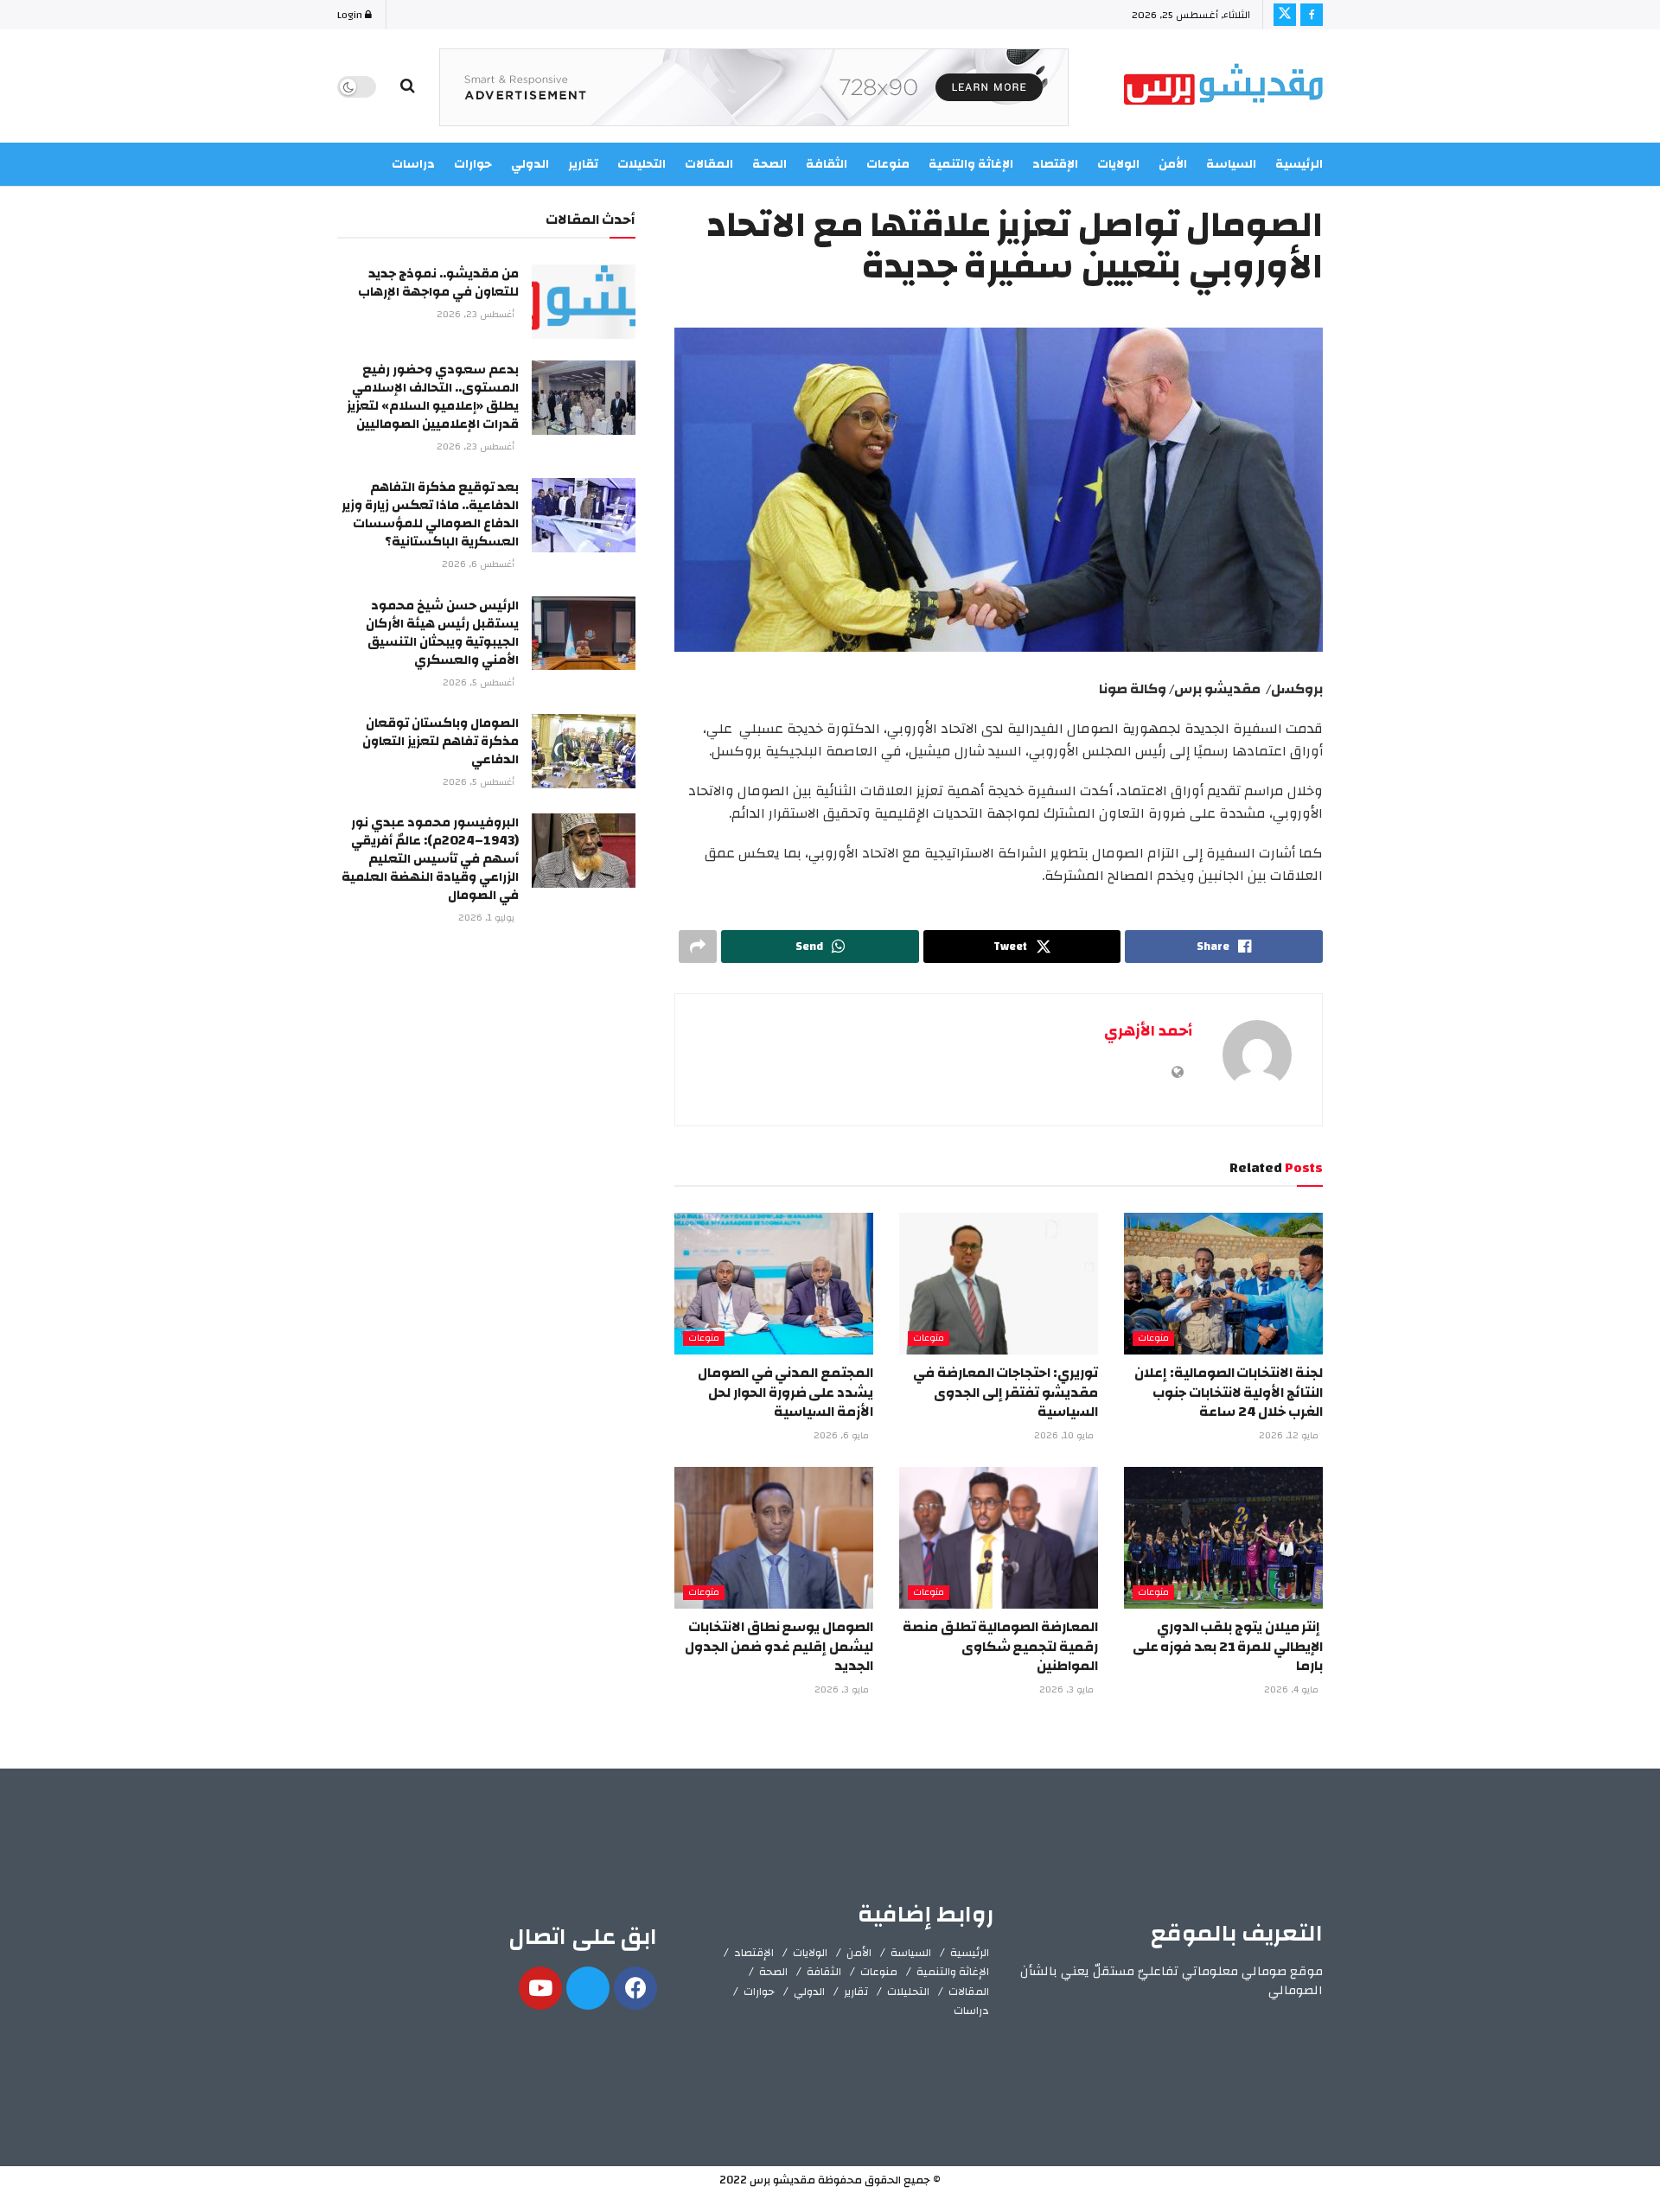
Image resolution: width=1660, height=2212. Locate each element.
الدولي (809, 1992)
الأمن (1173, 164)
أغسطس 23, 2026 (477, 315)
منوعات (1153, 1339)
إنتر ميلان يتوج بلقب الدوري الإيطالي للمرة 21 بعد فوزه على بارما (1228, 1646)
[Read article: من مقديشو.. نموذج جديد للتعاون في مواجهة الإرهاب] (584, 302)
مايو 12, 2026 (1290, 1436)
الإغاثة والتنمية (953, 1972)
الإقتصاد (754, 1953)
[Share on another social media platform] (698, 947)
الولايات (1118, 164)
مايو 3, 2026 (1068, 1690)
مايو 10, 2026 (1065, 1436)
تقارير (856, 1992)
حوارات (759, 1992)
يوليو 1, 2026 (488, 918)
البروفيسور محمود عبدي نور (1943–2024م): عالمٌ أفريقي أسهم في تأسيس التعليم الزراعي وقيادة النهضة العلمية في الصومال (430, 859)
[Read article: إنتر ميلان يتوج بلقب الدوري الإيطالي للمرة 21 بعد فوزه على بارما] (1223, 1538)
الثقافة (824, 1972)
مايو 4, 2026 (1293, 1690)
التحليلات (908, 1992)
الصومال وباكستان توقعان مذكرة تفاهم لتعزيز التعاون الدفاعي (441, 741)
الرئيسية (1299, 164)
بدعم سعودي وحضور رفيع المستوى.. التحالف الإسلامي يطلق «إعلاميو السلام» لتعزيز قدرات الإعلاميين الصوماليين (433, 397)
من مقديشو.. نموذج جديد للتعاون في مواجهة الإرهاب (438, 283)
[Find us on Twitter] (1285, 15)
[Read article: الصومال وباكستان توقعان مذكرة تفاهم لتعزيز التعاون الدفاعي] (584, 751)
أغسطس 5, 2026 (480, 683)
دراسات (971, 2011)
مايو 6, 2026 (843, 1436)
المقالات (969, 1992)
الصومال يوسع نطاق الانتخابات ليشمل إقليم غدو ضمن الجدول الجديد (779, 1646)
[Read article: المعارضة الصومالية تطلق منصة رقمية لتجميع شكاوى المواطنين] (999, 1538)
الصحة (773, 1972)
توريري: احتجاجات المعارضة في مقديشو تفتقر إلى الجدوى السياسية (1006, 1392)
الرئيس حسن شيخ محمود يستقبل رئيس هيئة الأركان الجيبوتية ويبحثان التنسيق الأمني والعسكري (442, 633)
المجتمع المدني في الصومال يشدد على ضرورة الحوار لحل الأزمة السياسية (785, 1392)
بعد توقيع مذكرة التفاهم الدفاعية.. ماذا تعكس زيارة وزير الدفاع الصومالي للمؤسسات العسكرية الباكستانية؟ (430, 514)
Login (351, 15)
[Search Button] (408, 86)
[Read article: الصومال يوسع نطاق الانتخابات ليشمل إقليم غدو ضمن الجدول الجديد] (774, 1538)
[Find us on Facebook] (1312, 15)
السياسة (1231, 164)
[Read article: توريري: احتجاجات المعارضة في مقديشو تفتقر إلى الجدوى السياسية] (999, 1284)
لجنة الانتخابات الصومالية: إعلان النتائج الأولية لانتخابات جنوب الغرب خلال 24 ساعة (1229, 1392)
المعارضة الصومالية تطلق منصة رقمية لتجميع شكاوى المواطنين (1000, 1646)
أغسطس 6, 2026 (479, 564)
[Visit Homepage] (1223, 87)
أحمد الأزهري (1148, 1031)
